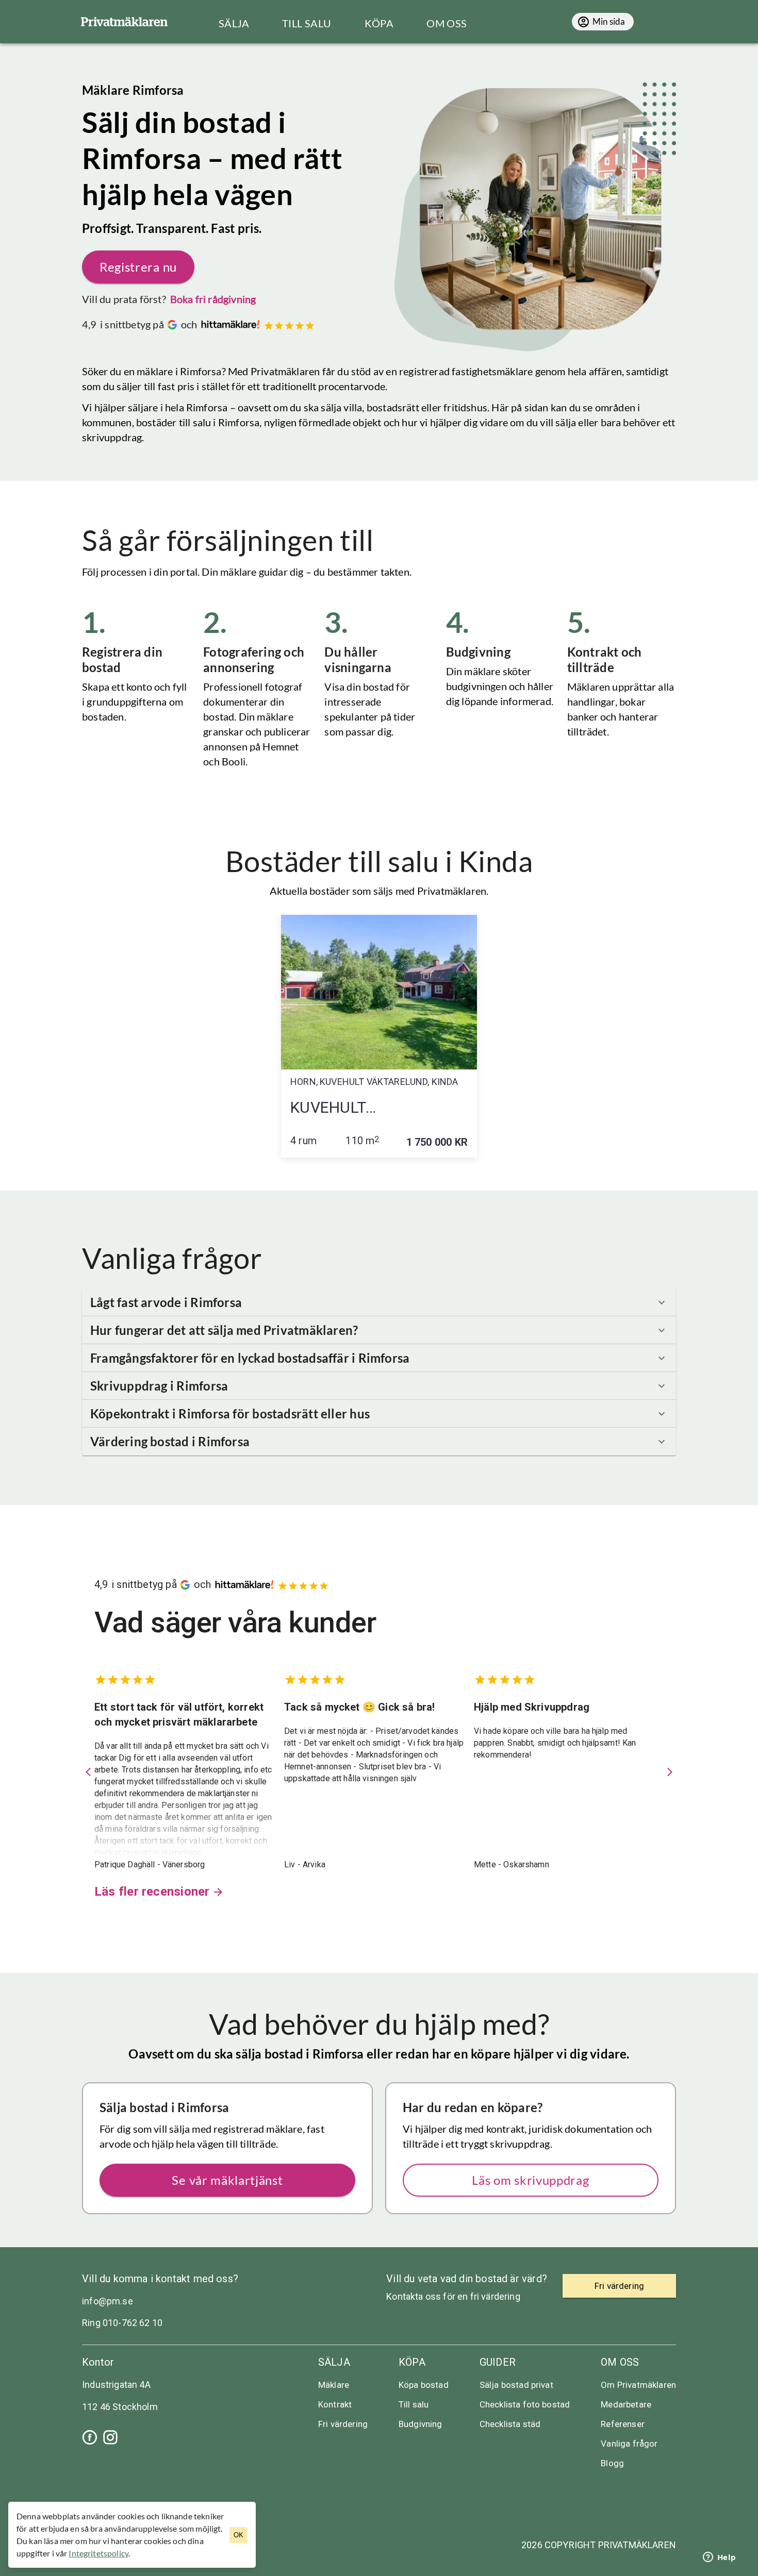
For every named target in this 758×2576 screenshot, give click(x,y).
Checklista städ (510, 2424)
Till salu (414, 2404)
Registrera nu (138, 267)
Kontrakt (335, 2404)
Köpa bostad (424, 2385)
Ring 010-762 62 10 (122, 2323)
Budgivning (421, 2424)
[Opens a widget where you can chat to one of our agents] (719, 2558)
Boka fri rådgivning (213, 299)
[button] (379, 1302)
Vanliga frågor (629, 2444)
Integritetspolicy (98, 2553)
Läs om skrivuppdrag (530, 2180)
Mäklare (334, 2385)
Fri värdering (343, 2424)
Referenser (623, 2424)
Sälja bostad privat (516, 2385)
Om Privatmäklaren (638, 2385)
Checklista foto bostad (525, 2404)
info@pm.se (108, 2301)
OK (238, 2535)
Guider (498, 2362)
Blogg (612, 2463)
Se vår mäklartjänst (227, 2180)
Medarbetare (626, 2404)
